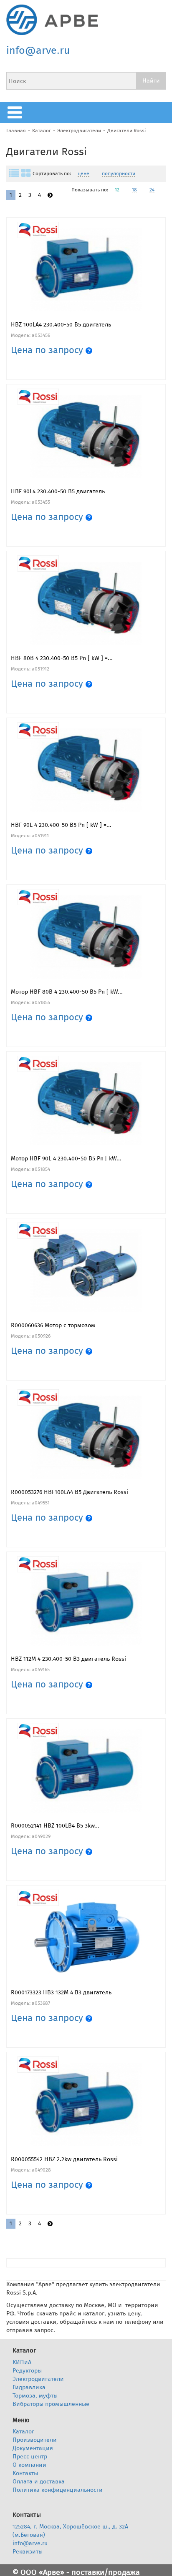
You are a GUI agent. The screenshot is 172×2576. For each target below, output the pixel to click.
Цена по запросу (48, 350)
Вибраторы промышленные (51, 2404)
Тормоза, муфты (35, 2396)
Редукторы (27, 2371)
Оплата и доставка (39, 2482)
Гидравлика (29, 2387)
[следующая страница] (50, 195)
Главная (16, 131)
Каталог (42, 131)
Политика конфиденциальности (58, 2490)
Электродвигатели (79, 131)
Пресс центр (30, 2457)
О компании (29, 2465)
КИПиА (22, 2362)
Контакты (25, 2473)
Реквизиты (28, 2552)
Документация (33, 2448)
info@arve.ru (38, 50)
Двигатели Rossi (126, 131)
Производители (35, 2440)
